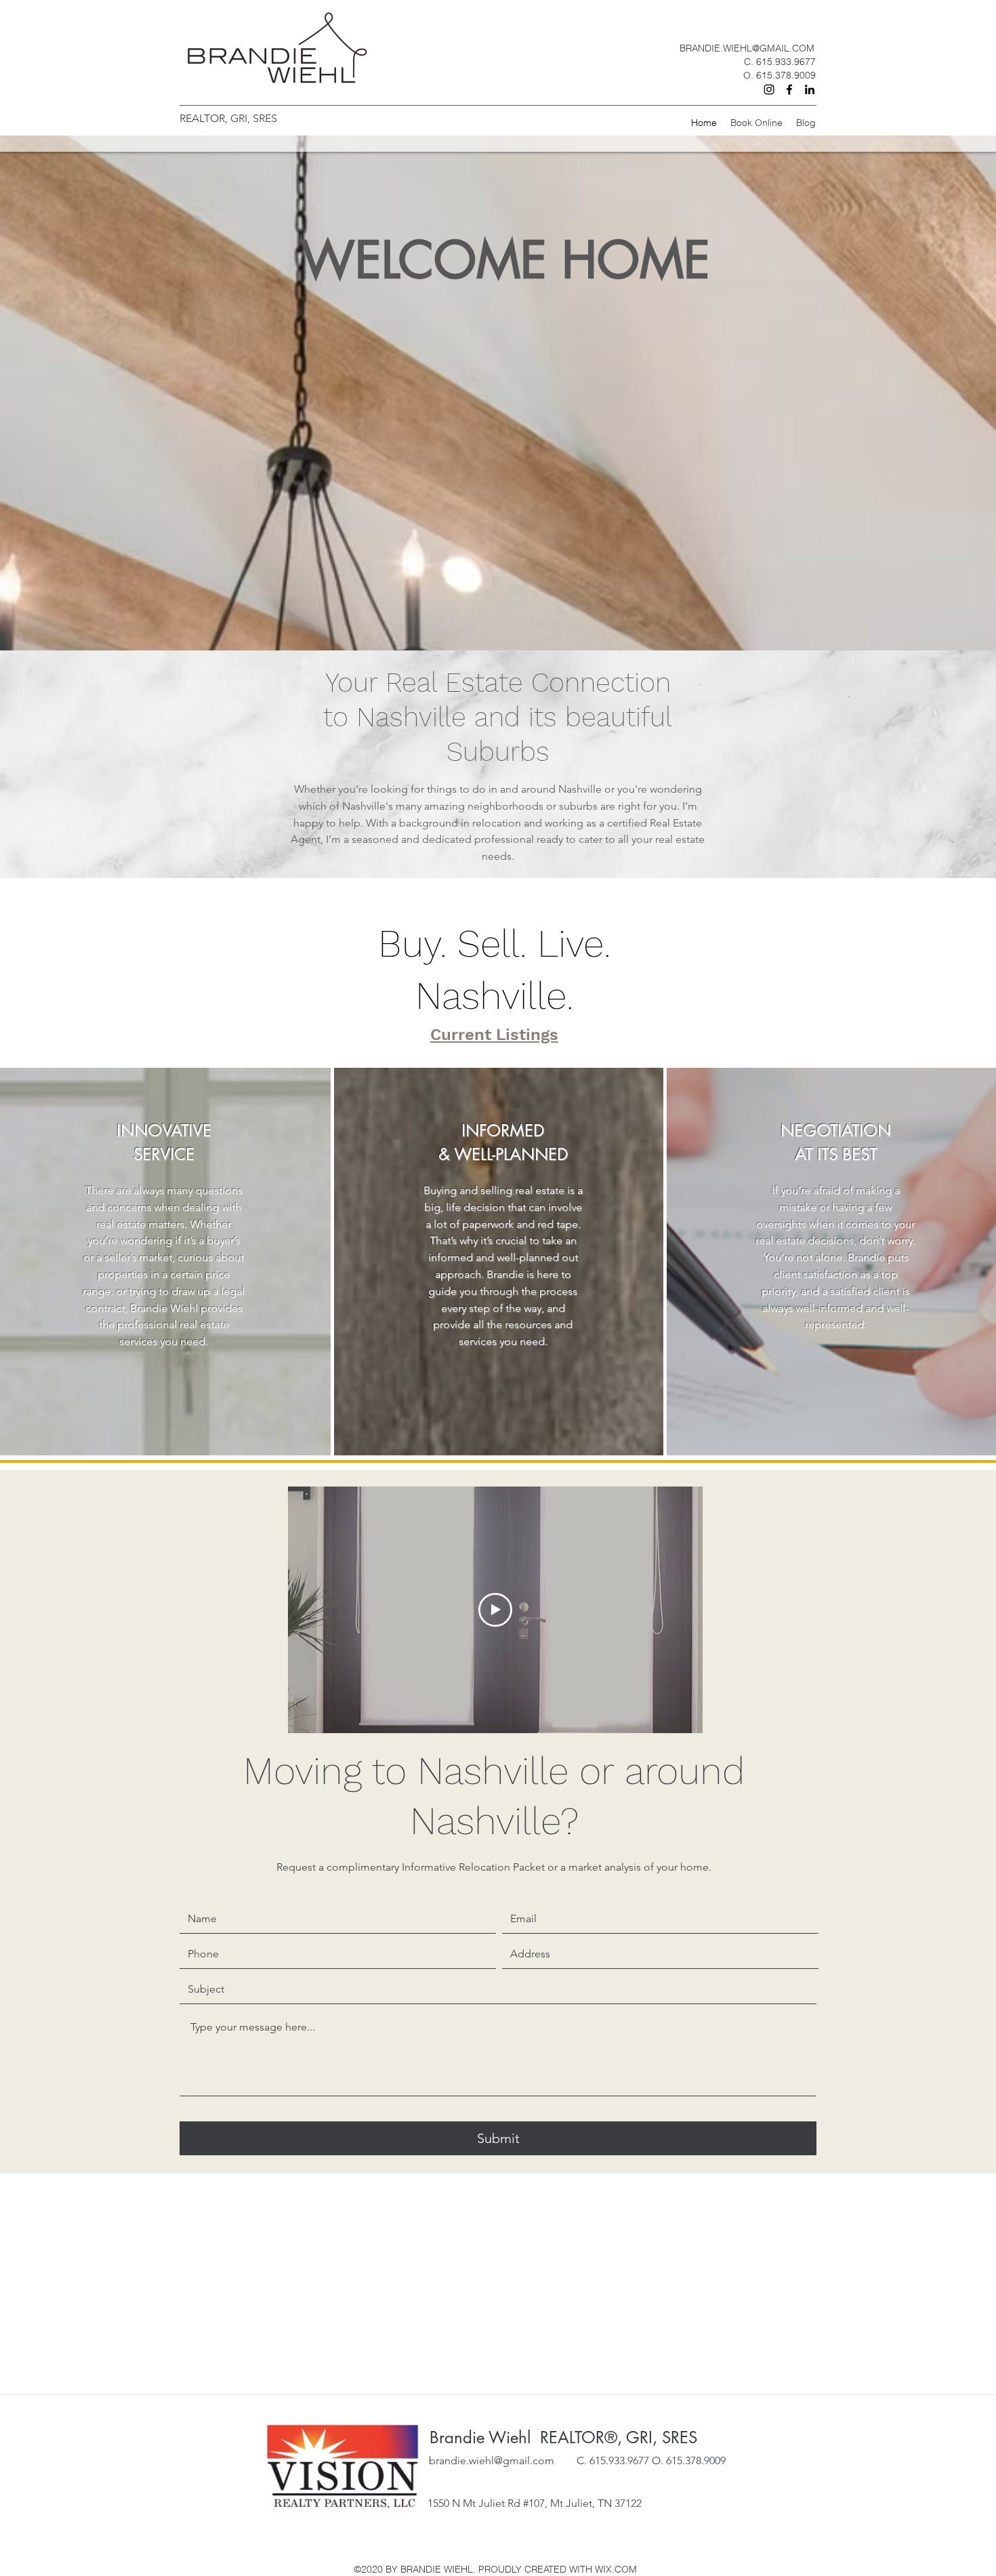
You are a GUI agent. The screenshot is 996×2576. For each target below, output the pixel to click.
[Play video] (495, 1610)
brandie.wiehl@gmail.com (492, 2460)
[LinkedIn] (810, 89)
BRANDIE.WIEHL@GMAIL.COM (747, 48)
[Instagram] (769, 89)
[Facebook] (789, 89)
